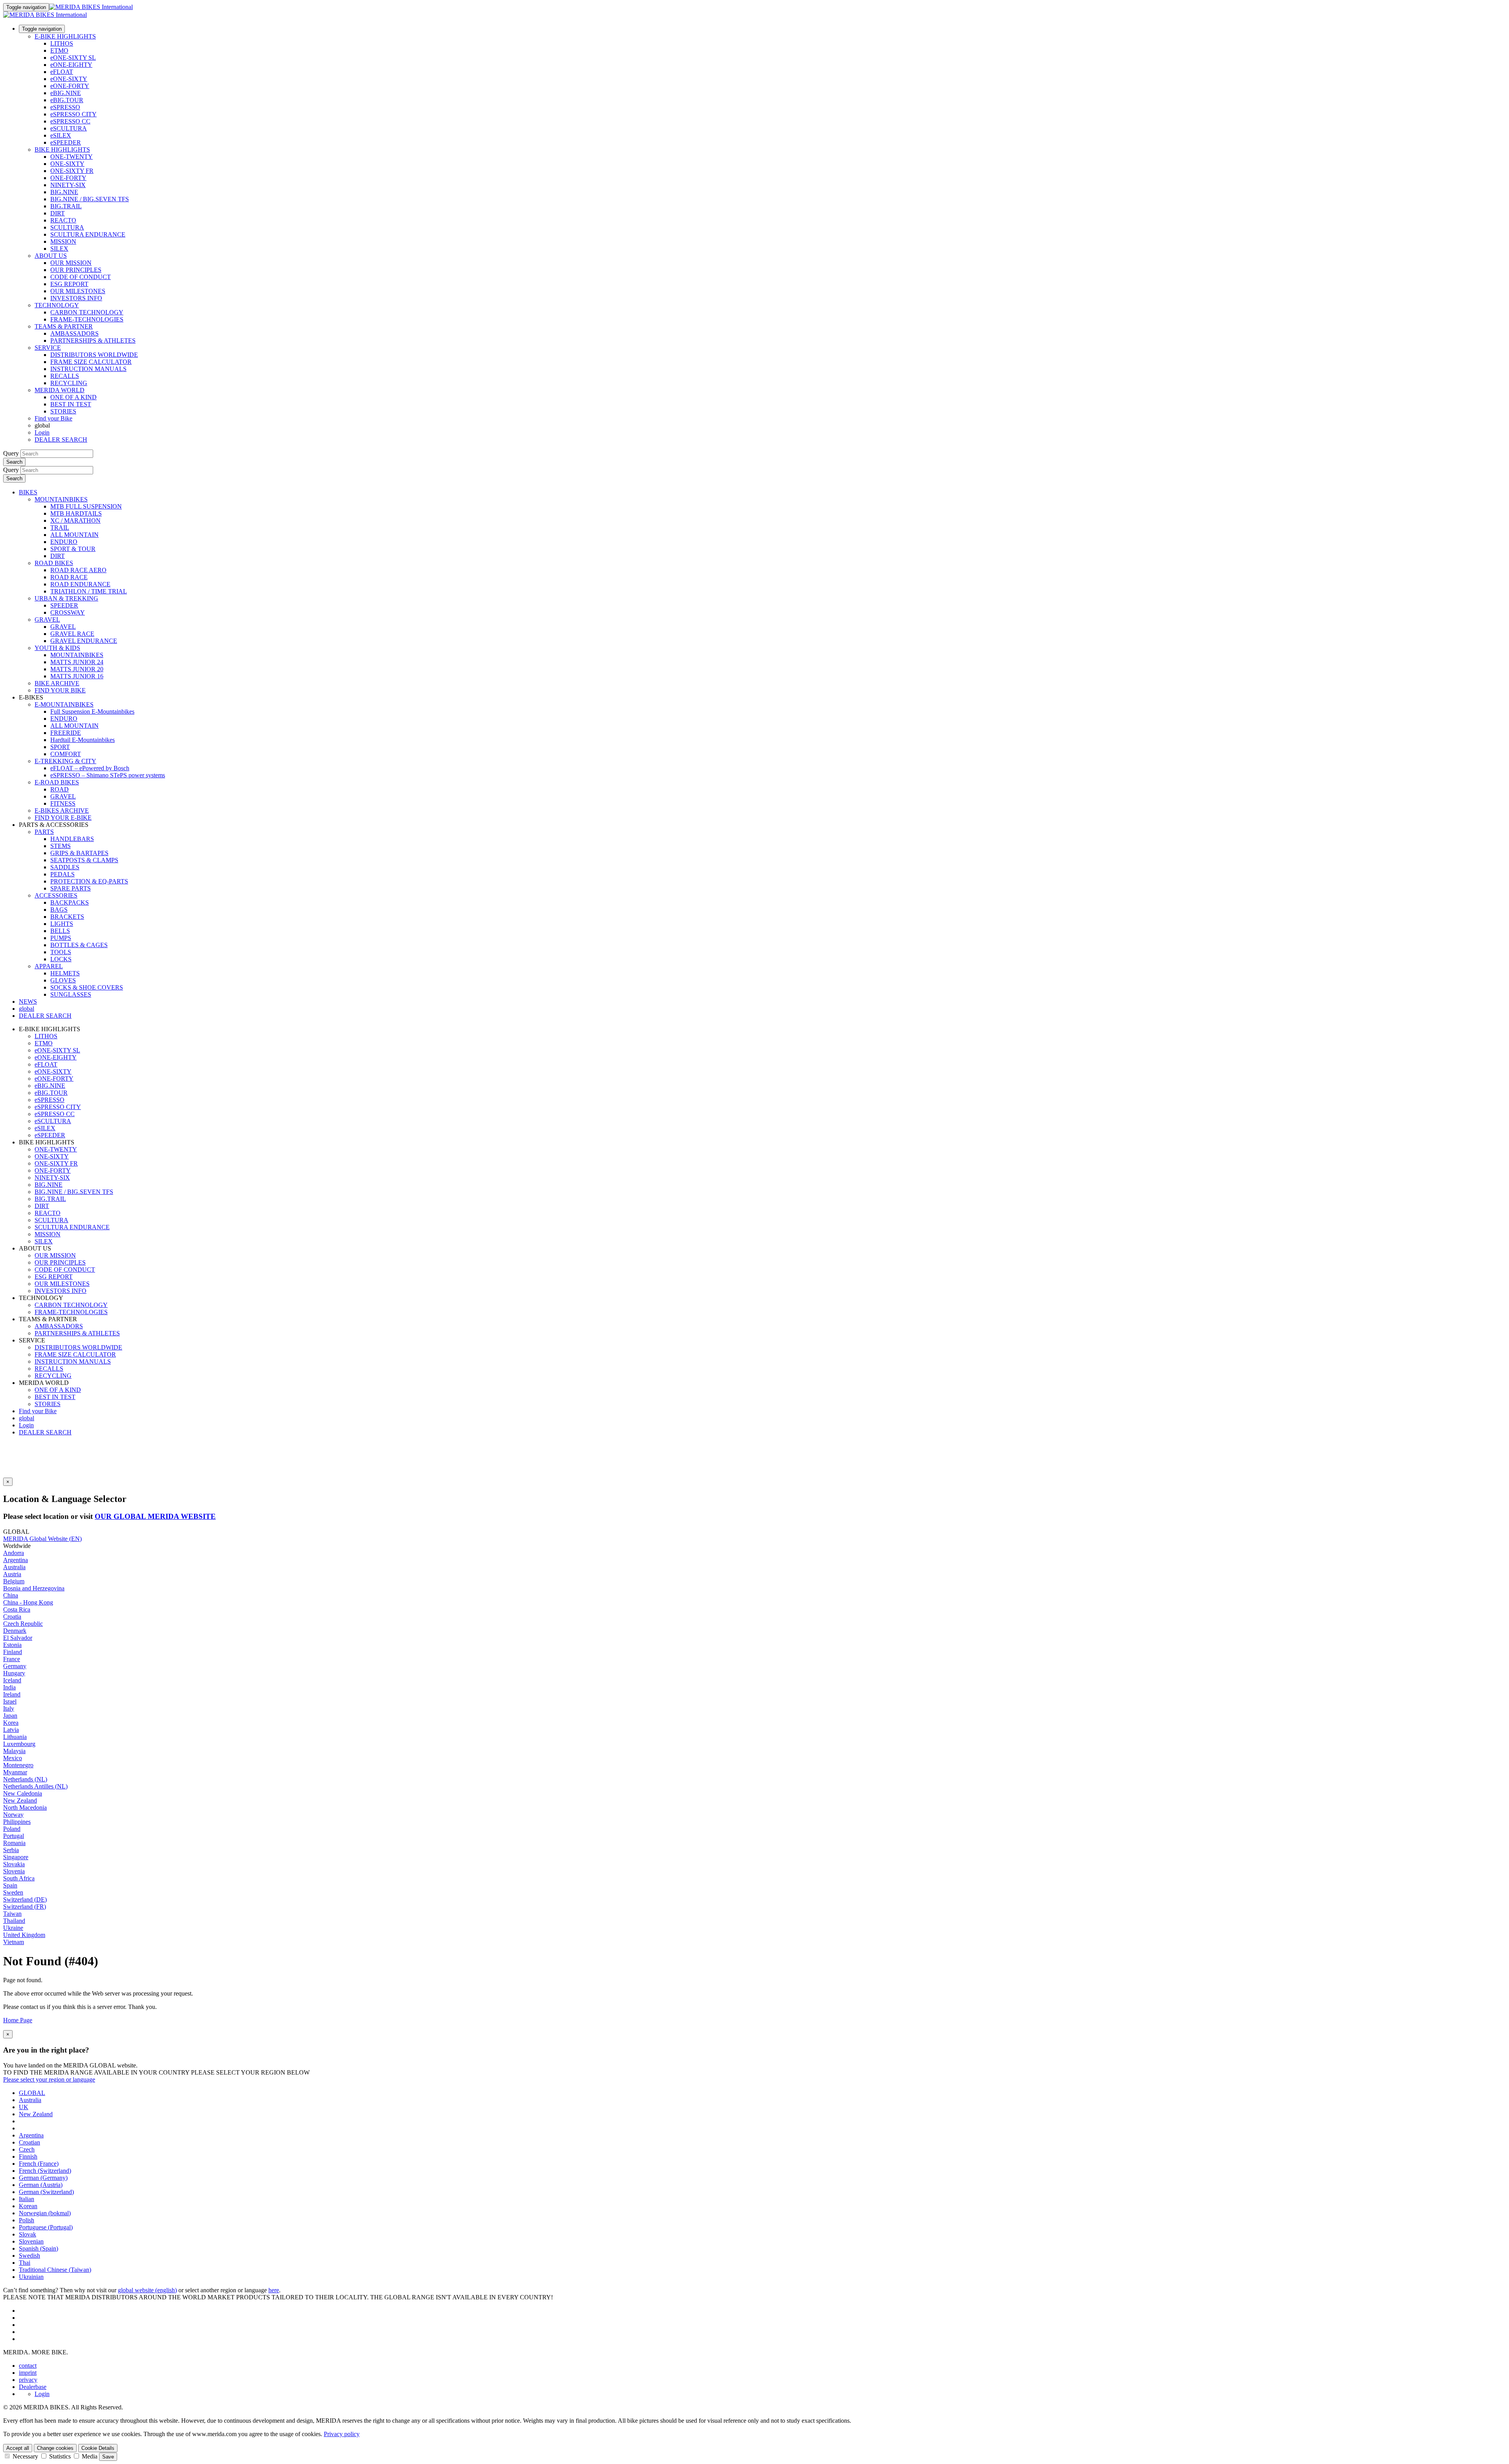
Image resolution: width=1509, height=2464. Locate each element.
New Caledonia (23, 1793)
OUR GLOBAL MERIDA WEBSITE (155, 1516)
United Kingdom (24, 1935)
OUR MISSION (71, 263)
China (11, 1595)
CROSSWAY (68, 612)
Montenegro (18, 1765)
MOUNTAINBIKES (61, 499)
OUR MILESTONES (78, 291)
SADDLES (65, 867)
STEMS (61, 846)
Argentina (16, 1560)
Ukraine (13, 1928)
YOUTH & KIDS (57, 648)
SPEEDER (64, 605)
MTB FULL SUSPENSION (86, 506)
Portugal (14, 1836)
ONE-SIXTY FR (72, 171)
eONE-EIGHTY (71, 65)
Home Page (18, 2020)
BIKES (28, 492)
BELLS (60, 931)
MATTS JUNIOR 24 (77, 662)
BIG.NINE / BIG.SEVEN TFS (90, 199)
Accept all (18, 2448)
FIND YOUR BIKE (60, 690)
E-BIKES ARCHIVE (62, 811)
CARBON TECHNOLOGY (87, 312)
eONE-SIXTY (69, 79)
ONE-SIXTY (67, 164)
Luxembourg (19, 1744)
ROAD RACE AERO (78, 570)
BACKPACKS (70, 902)
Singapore (16, 1857)
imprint (28, 2373)
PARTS (44, 832)
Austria (12, 1574)
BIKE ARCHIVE (57, 683)
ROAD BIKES (54, 563)
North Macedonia (25, 1808)
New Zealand (20, 1800)
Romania (14, 1843)
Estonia (12, 1645)
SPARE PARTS (71, 888)
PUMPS (61, 938)
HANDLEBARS (72, 839)
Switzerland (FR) (25, 1907)
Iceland (12, 1680)
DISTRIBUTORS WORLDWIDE (94, 355)
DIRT (58, 213)
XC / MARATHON (75, 521)
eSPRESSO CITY (73, 114)
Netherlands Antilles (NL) (35, 1786)
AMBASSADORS (74, 333)
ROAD (60, 789)
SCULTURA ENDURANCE (88, 234)
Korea (11, 1723)
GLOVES (63, 980)
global (27, 1418)
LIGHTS (62, 924)
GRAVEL (47, 620)
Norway (13, 1815)
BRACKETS (67, 917)
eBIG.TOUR (67, 100)
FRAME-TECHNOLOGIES (87, 319)
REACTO (63, 220)
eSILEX (61, 135)
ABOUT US (51, 256)
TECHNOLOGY (57, 305)
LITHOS (62, 43)
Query (11, 453)
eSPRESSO (65, 107)
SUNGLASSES (71, 994)
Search (14, 462)
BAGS (59, 910)
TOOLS (61, 952)
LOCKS (61, 959)
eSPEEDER (66, 142)
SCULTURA (67, 227)
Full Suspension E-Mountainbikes (92, 711)
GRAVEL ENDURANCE (84, 641)
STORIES (63, 411)
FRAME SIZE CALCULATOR (91, 362)
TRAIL (60, 528)
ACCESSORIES (56, 895)
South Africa (19, 1878)
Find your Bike (53, 418)
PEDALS (62, 874)
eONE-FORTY (70, 86)
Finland (13, 1652)
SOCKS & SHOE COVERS (87, 987)
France (12, 1659)
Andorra (14, 1553)
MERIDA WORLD (60, 390)
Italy (9, 1708)
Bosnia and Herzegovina (34, 1588)
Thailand (14, 1921)
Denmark (15, 1631)
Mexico (13, 1758)
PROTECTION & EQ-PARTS (89, 881)
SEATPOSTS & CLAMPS (84, 860)
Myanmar (15, 1772)
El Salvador (18, 1638)
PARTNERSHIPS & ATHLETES (93, 341)
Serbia (11, 1850)
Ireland (12, 1694)
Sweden (13, 1892)
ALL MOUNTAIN (74, 535)
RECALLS (65, 376)
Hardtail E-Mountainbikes (83, 740)
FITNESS (63, 803)
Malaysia (14, 1751)
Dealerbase (33, 2387)
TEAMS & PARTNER (64, 326)
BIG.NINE (64, 192)
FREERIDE (66, 733)
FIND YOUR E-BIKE (63, 818)
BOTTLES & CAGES (79, 945)
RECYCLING (69, 383)
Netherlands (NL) (25, 1779)
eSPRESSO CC (70, 121)
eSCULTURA (69, 128)
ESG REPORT (69, 284)
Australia (14, 1567)
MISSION (63, 241)
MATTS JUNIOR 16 (77, 676)
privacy (28, 2380)
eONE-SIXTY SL (73, 58)
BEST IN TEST (71, 404)
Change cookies (55, 2448)
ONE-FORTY (68, 178)
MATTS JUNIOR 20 (77, 669)
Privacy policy (342, 2434)
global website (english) (147, 2290)
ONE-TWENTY (72, 157)
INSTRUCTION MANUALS (88, 369)
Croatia (12, 1617)
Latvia (11, 1730)
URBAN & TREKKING (66, 598)
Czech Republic (23, 1624)
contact (28, 2366)
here (274, 2290)
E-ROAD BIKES (57, 782)
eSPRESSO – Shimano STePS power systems (108, 775)
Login (42, 432)
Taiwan (12, 1914)
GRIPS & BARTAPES (79, 853)
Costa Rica (17, 1609)
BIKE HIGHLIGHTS (62, 150)
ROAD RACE (69, 577)
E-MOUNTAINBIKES (64, 704)
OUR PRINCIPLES (76, 270)
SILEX (59, 249)
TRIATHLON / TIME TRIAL (89, 591)
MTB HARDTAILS (76, 513)
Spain (10, 1885)
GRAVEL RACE (72, 634)
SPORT (60, 747)
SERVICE (48, 348)
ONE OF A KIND (73, 397)
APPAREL (49, 966)
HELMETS (65, 973)
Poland (12, 1829)
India (9, 1687)
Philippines (17, 1822)
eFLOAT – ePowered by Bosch (90, 768)
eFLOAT (62, 72)
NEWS (28, 1002)
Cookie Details (98, 2448)
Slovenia (14, 1871)
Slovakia (14, 1864)
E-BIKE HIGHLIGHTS (65, 36)
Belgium (14, 1581)
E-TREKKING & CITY (65, 761)
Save (108, 2457)
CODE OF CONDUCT (81, 277)
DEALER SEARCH (61, 440)
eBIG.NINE (66, 93)
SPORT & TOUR (73, 549)
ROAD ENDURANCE (80, 584)
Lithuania (15, 1737)
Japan (10, 1716)
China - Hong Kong (28, 1602)
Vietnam (14, 1942)
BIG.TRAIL (66, 206)
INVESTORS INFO (76, 298)
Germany (15, 1666)
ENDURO (64, 542)
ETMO (59, 50)
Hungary (14, 1673)
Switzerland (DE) (25, 1899)
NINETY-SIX (68, 185)
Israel (10, 1701)
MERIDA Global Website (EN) (42, 1539)
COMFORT (66, 754)
